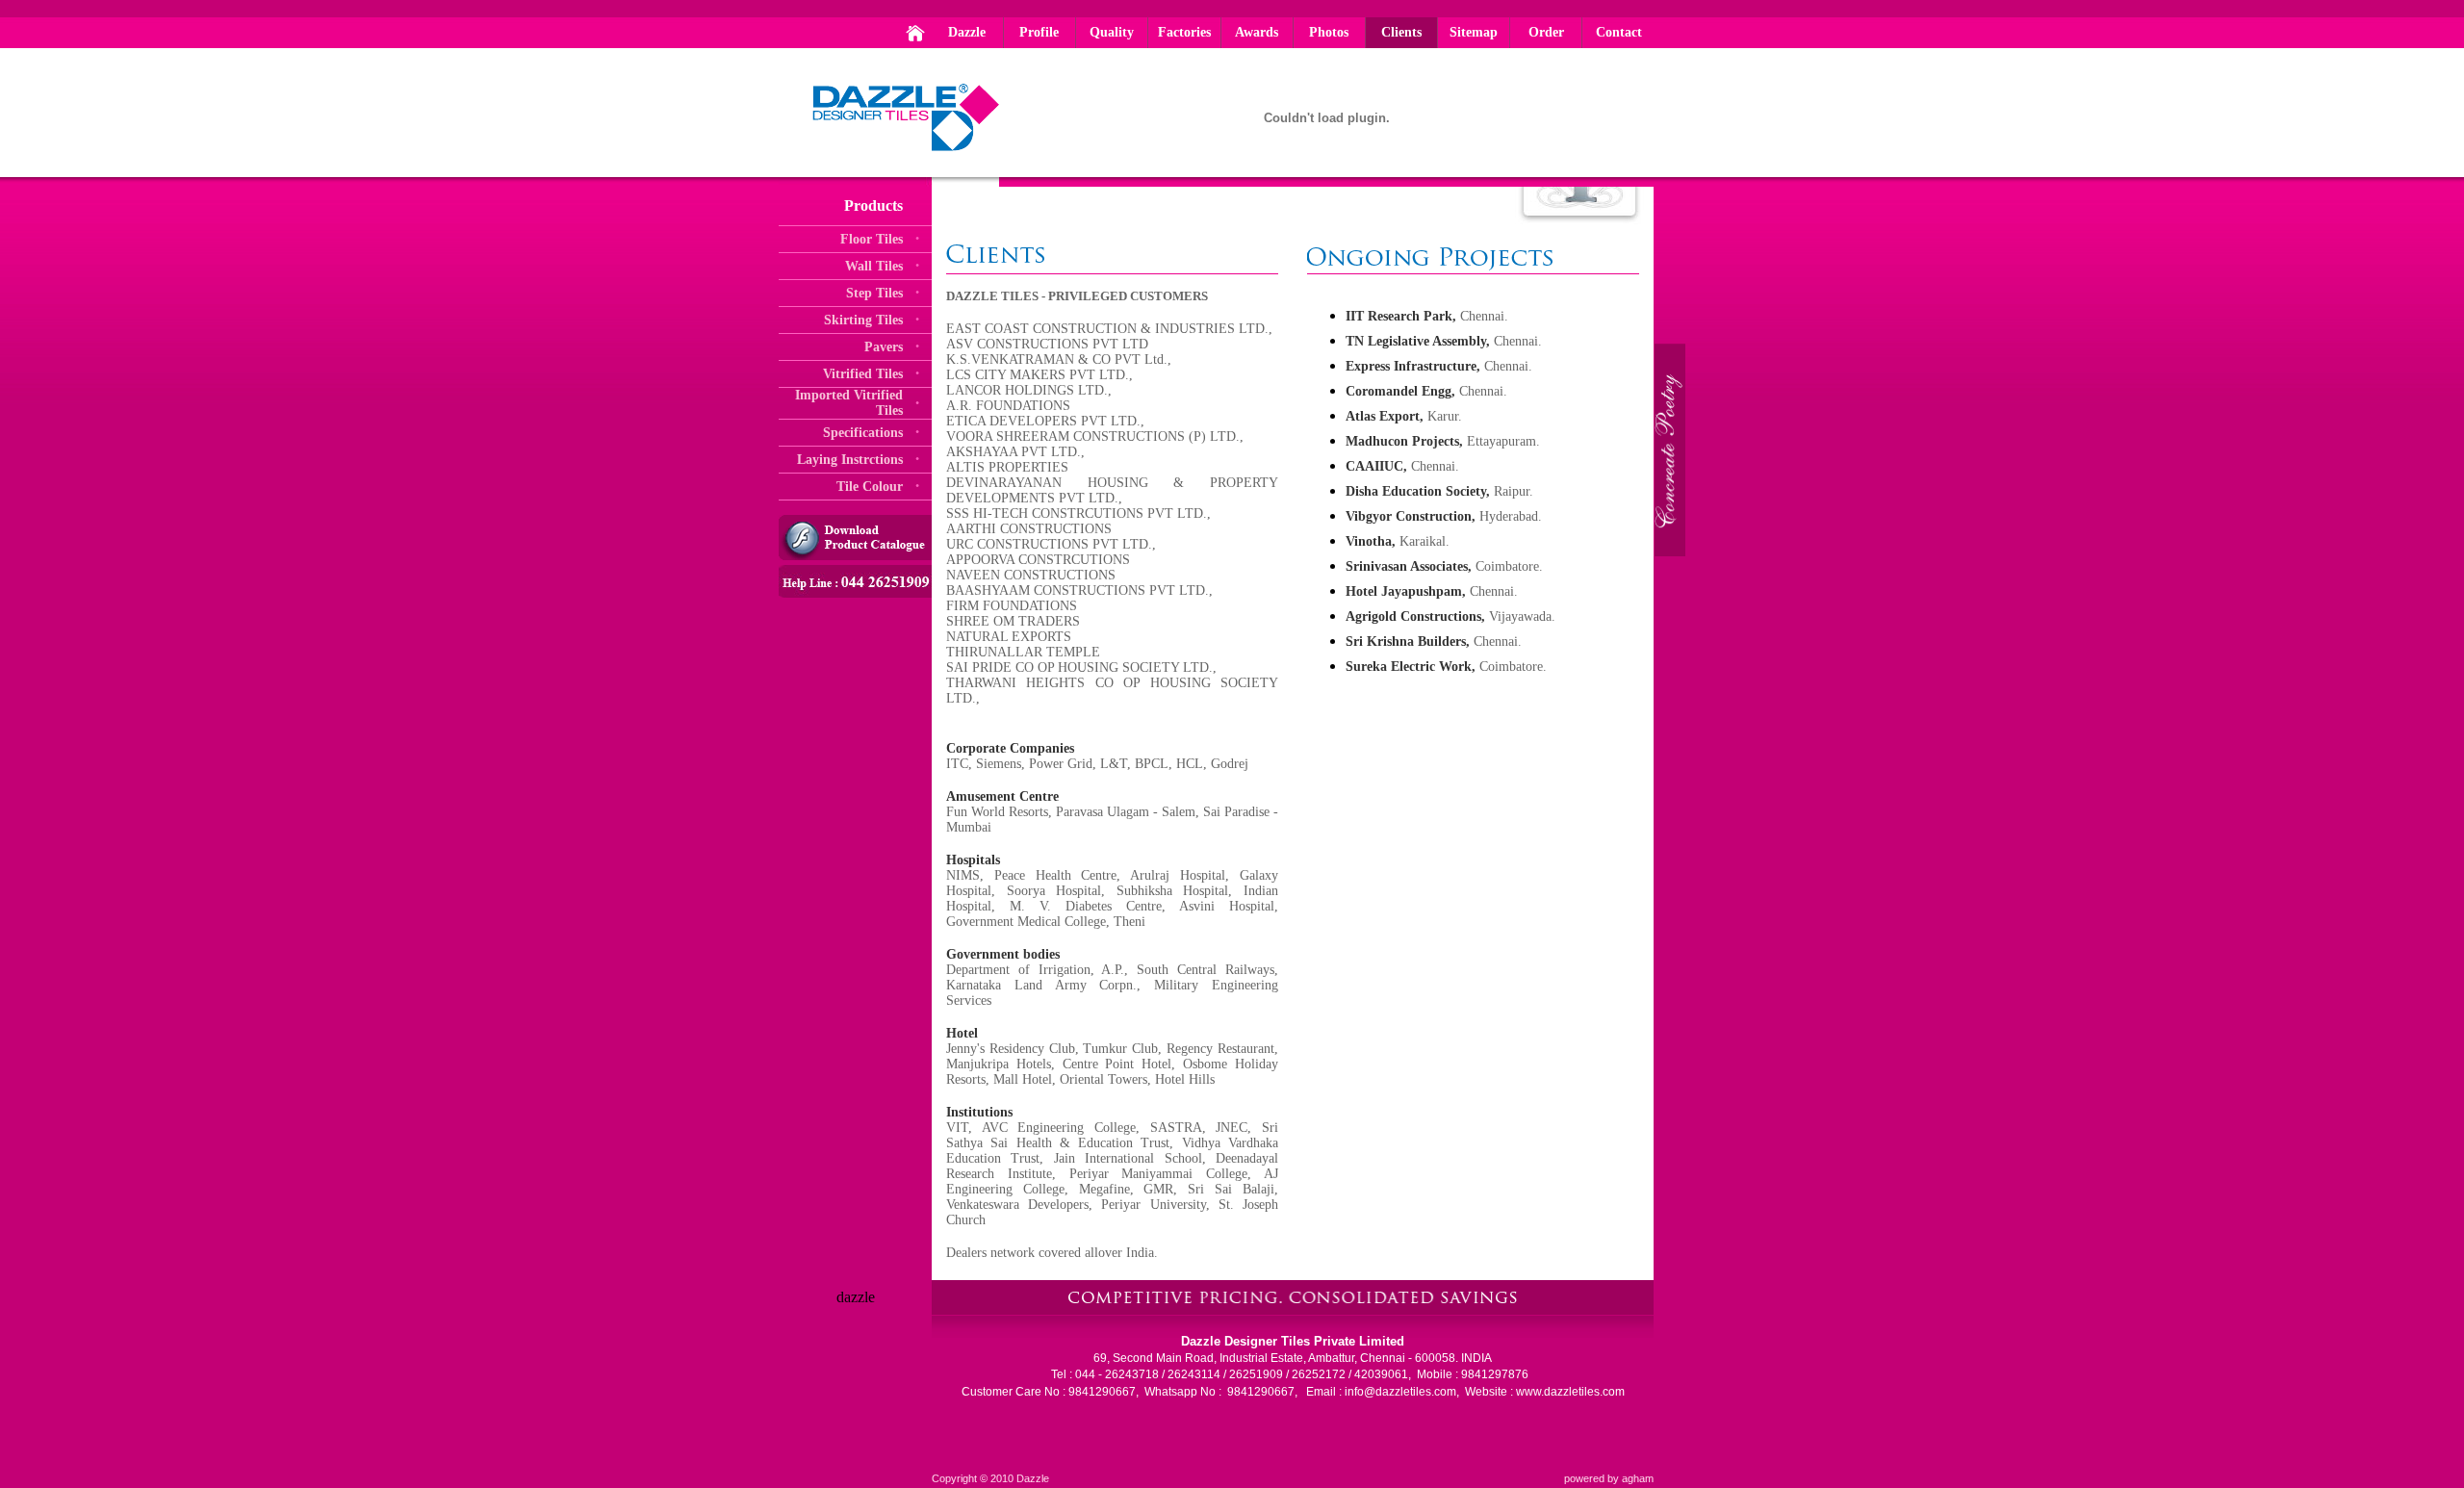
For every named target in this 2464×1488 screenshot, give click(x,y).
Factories (1184, 32)
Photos (1329, 32)
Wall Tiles (874, 266)
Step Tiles (874, 293)
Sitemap (1474, 32)
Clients (1401, 32)
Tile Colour (870, 487)
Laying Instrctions (850, 460)
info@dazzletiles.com (1400, 1392)
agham (1638, 1478)
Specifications (863, 433)
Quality (1112, 32)
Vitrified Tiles (863, 374)
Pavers (884, 347)
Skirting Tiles (863, 320)
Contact (1619, 32)
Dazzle (967, 32)
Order (1546, 32)
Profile (1039, 32)
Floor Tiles (872, 239)
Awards (1257, 32)
